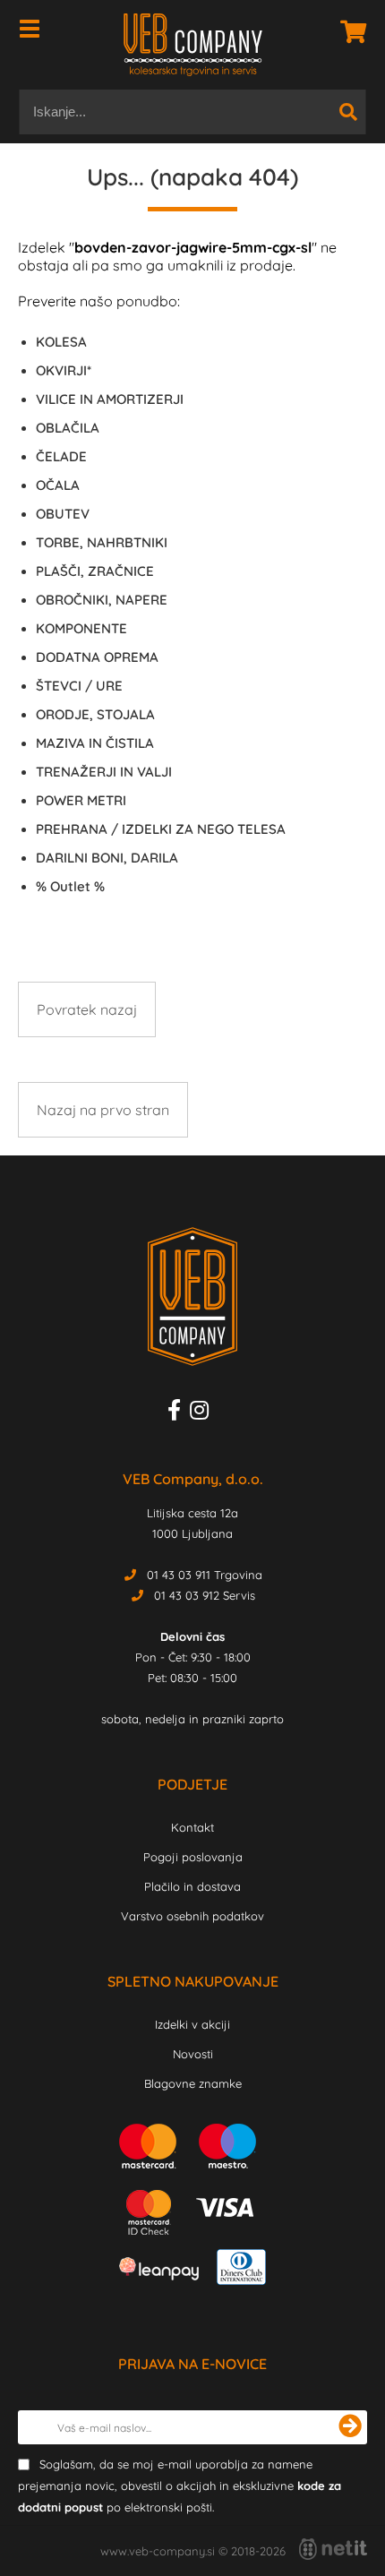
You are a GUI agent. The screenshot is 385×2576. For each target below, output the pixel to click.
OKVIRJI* (64, 370)
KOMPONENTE (81, 628)
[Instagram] (204, 1413)
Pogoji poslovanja (193, 1857)
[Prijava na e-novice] (350, 2427)
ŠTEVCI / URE (79, 686)
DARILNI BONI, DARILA (107, 858)
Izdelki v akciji (192, 2024)
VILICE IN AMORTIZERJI (110, 399)
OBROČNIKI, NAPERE (102, 600)
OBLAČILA (68, 428)
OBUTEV (63, 514)
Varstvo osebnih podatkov (192, 1916)
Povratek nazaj (87, 1009)
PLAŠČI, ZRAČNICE (95, 571)
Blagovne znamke (193, 2083)
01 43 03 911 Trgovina (205, 1575)
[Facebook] (179, 1413)
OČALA (58, 485)
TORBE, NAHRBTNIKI (102, 542)
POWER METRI (81, 800)
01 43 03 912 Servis (205, 1595)
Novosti (193, 2054)
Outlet (70, 886)
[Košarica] (348, 31)
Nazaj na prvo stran (103, 1110)
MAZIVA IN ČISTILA (95, 743)
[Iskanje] (348, 112)
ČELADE (61, 456)
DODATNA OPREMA (97, 657)
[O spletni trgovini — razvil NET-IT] (333, 2549)
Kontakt (192, 1827)
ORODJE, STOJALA (95, 714)
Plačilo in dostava (192, 1886)
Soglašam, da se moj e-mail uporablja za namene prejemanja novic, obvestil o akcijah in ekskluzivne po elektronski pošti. (180, 2486)
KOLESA (61, 342)
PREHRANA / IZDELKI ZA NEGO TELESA (161, 829)
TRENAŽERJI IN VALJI (104, 772)
